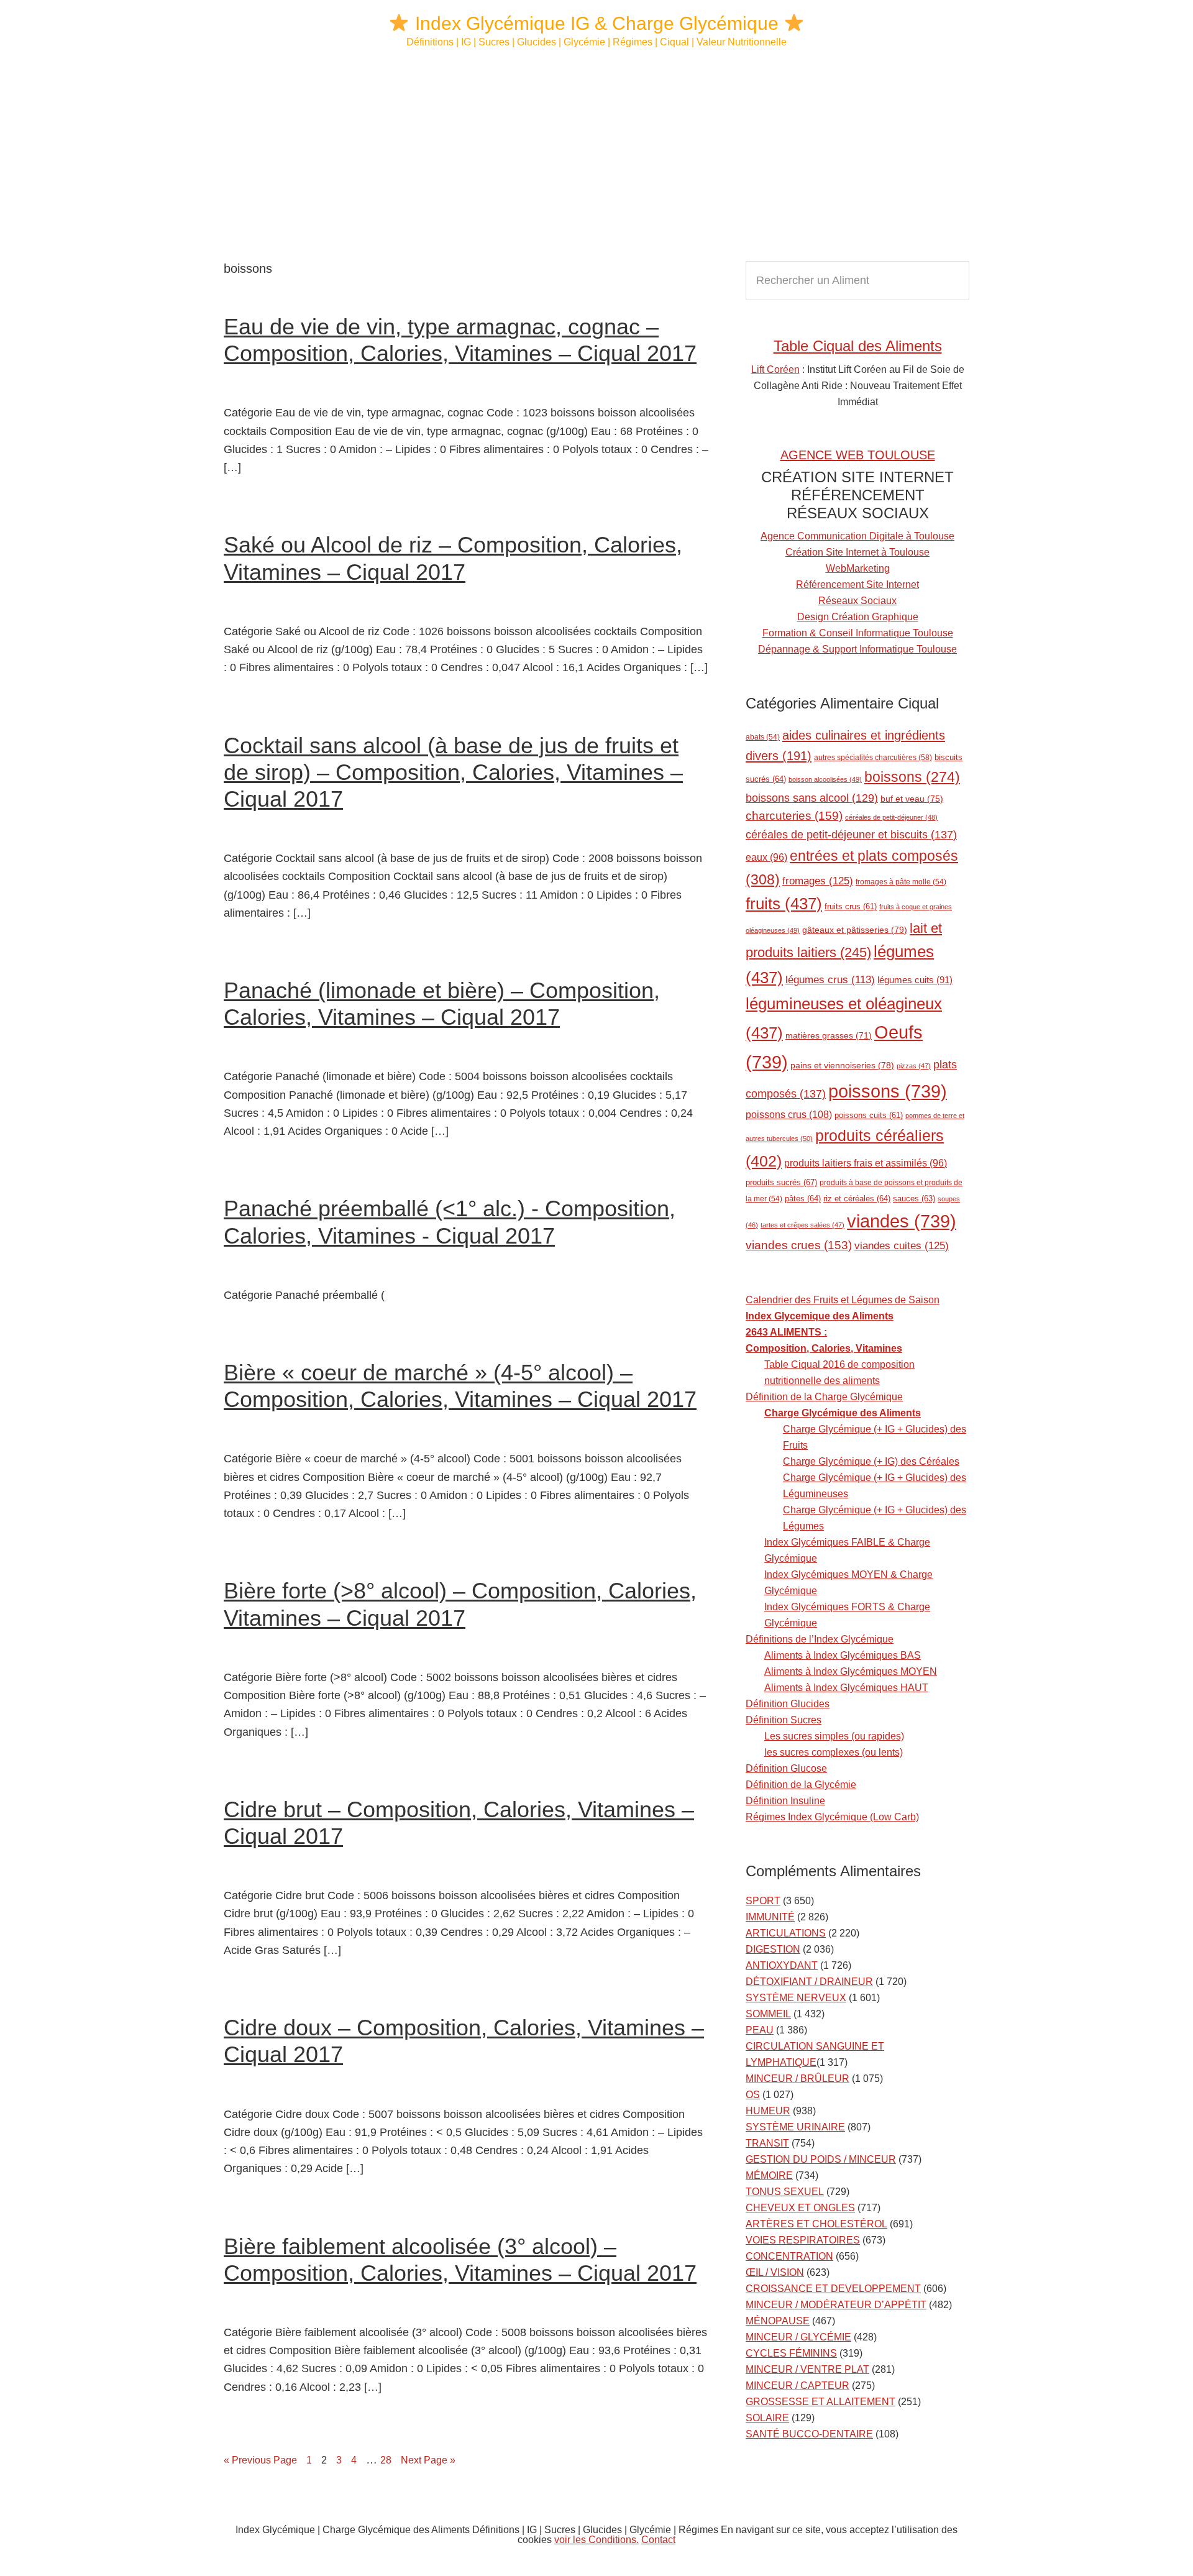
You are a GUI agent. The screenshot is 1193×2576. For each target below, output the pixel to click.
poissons (888, 1091)
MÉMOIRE (769, 2175)
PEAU (760, 2030)
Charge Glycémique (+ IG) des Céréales (871, 1461)
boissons (912, 777)
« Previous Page (260, 2460)
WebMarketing (858, 568)
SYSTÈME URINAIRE (795, 2127)
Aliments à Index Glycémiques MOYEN (851, 1671)
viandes (902, 1221)
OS (753, 2095)
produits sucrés (781, 1182)
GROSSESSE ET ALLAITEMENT (820, 2402)
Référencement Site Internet (857, 584)
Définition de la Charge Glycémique (824, 1397)
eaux (766, 857)
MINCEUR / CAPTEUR (798, 2386)
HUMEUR (768, 2111)
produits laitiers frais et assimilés (866, 1163)
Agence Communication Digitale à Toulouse (857, 536)
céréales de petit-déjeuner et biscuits (851, 835)
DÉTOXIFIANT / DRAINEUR (809, 1982)
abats (763, 737)
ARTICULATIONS (786, 1933)
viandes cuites (902, 1245)
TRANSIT (767, 2143)
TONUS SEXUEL (785, 2192)
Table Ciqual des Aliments (858, 346)
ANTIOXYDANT (782, 1965)
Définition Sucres (784, 1720)
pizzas (914, 1066)
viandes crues (799, 1245)
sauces (914, 1199)
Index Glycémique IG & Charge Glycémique (597, 23)
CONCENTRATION (789, 2256)
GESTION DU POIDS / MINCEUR (821, 2159)
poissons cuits (869, 1116)
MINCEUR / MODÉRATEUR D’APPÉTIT (836, 2305)
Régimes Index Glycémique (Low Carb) (832, 1817)
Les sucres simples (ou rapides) (834, 1736)
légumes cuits (915, 980)
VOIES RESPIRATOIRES (803, 2240)
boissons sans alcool (812, 798)
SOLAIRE (767, 2418)
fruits (784, 904)
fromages (818, 881)
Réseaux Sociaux (857, 601)
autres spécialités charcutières (873, 758)
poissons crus (789, 1114)
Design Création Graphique (858, 617)
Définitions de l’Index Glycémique (820, 1639)
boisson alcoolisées (825, 779)
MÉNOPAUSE (778, 2321)
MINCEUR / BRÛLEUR (798, 2079)
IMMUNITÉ (770, 1917)
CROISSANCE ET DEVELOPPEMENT (833, 2289)
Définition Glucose (786, 1768)
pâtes (803, 1199)
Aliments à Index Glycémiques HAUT (846, 1688)
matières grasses (829, 1036)
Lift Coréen (775, 369)
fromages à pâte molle (901, 882)
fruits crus (851, 907)
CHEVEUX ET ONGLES (800, 2208)
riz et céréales (857, 1199)
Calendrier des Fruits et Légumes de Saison (843, 1300)
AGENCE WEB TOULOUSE (858, 455)
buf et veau (912, 799)
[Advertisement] (596, 155)
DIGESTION (773, 1949)
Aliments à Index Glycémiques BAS (843, 1655)
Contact (658, 2540)
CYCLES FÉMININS (791, 2353)
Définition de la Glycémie (801, 1785)
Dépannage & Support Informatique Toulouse (857, 649)
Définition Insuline (785, 1801)
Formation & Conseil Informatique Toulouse (858, 633)
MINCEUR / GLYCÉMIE (798, 2337)
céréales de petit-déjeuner (891, 817)
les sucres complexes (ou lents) (834, 1752)
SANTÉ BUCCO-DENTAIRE (809, 2434)
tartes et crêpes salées (802, 1225)
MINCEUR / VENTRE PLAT (807, 2369)
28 (389, 2460)
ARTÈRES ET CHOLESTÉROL (816, 2224)
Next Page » (428, 2460)
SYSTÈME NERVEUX (796, 1998)
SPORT (763, 1901)
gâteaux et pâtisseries (855, 930)
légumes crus (830, 980)
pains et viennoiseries (842, 1065)
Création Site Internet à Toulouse (857, 552)
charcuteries (794, 816)
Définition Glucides (788, 1704)
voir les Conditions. (596, 2540)
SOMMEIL (768, 2014)
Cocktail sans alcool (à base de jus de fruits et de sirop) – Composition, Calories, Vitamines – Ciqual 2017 (453, 772)
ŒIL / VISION (775, 2272)
